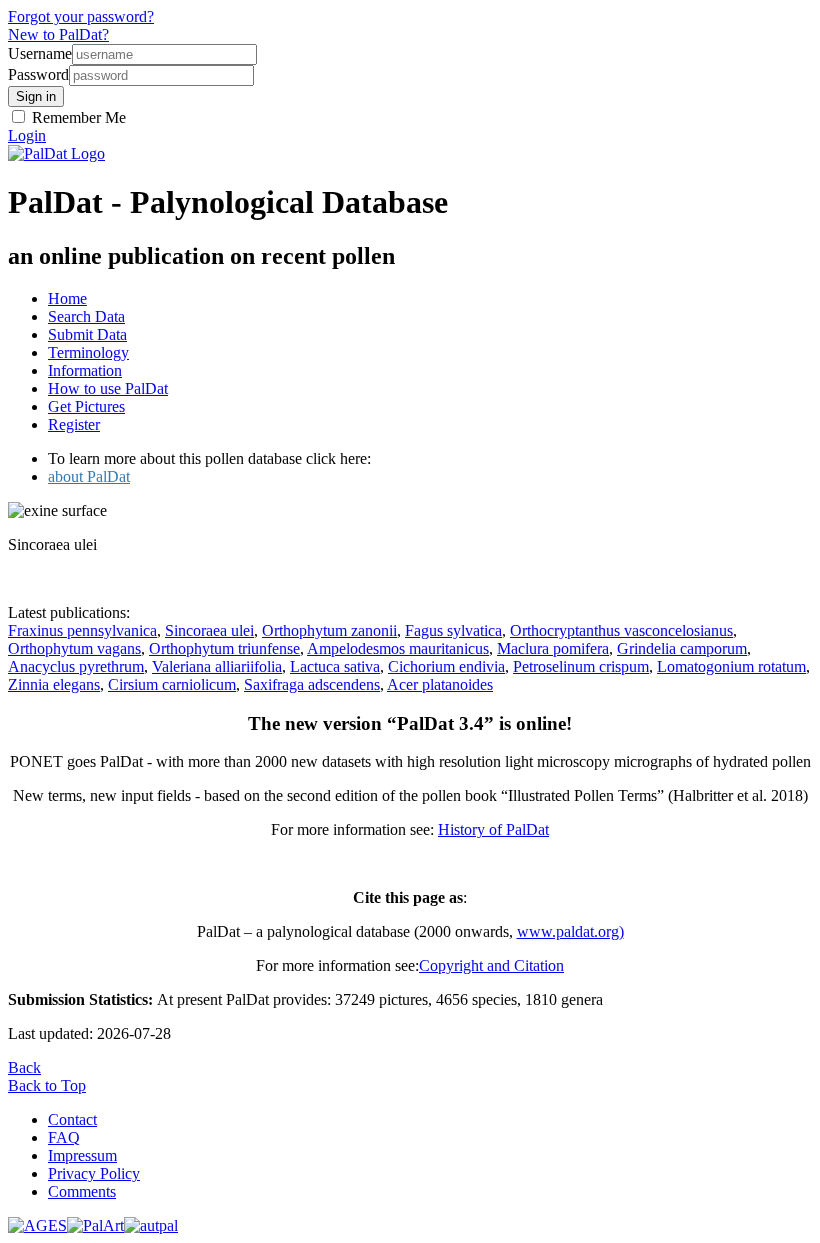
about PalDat (89, 476)
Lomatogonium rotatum (731, 666)
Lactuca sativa (335, 666)
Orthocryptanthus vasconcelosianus (621, 630)
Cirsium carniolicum (172, 684)
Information (85, 370)
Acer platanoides (440, 684)
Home (67, 298)
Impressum (82, 1155)
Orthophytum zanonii (329, 630)
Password (38, 74)
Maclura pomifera (553, 648)
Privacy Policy (94, 1173)
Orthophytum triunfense (224, 648)
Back (24, 1067)
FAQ (64, 1137)
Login (27, 135)
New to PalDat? (58, 34)
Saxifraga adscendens (312, 684)
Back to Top (47, 1085)
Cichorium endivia (446, 666)
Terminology (88, 352)
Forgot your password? (81, 16)
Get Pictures (86, 406)
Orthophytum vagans (74, 648)
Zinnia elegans (54, 684)
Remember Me (77, 117)
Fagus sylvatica (453, 630)
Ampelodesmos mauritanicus (398, 648)
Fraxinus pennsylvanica (82, 630)
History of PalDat (493, 829)
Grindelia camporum (682, 648)
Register (74, 424)
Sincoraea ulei (209, 630)
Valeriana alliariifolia (217, 666)
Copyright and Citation (491, 965)
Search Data (86, 316)
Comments (82, 1191)
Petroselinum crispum (581, 666)
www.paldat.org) (570, 931)
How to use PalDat (108, 388)
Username (40, 53)
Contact (72, 1119)
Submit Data (87, 334)
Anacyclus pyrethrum (76, 666)
